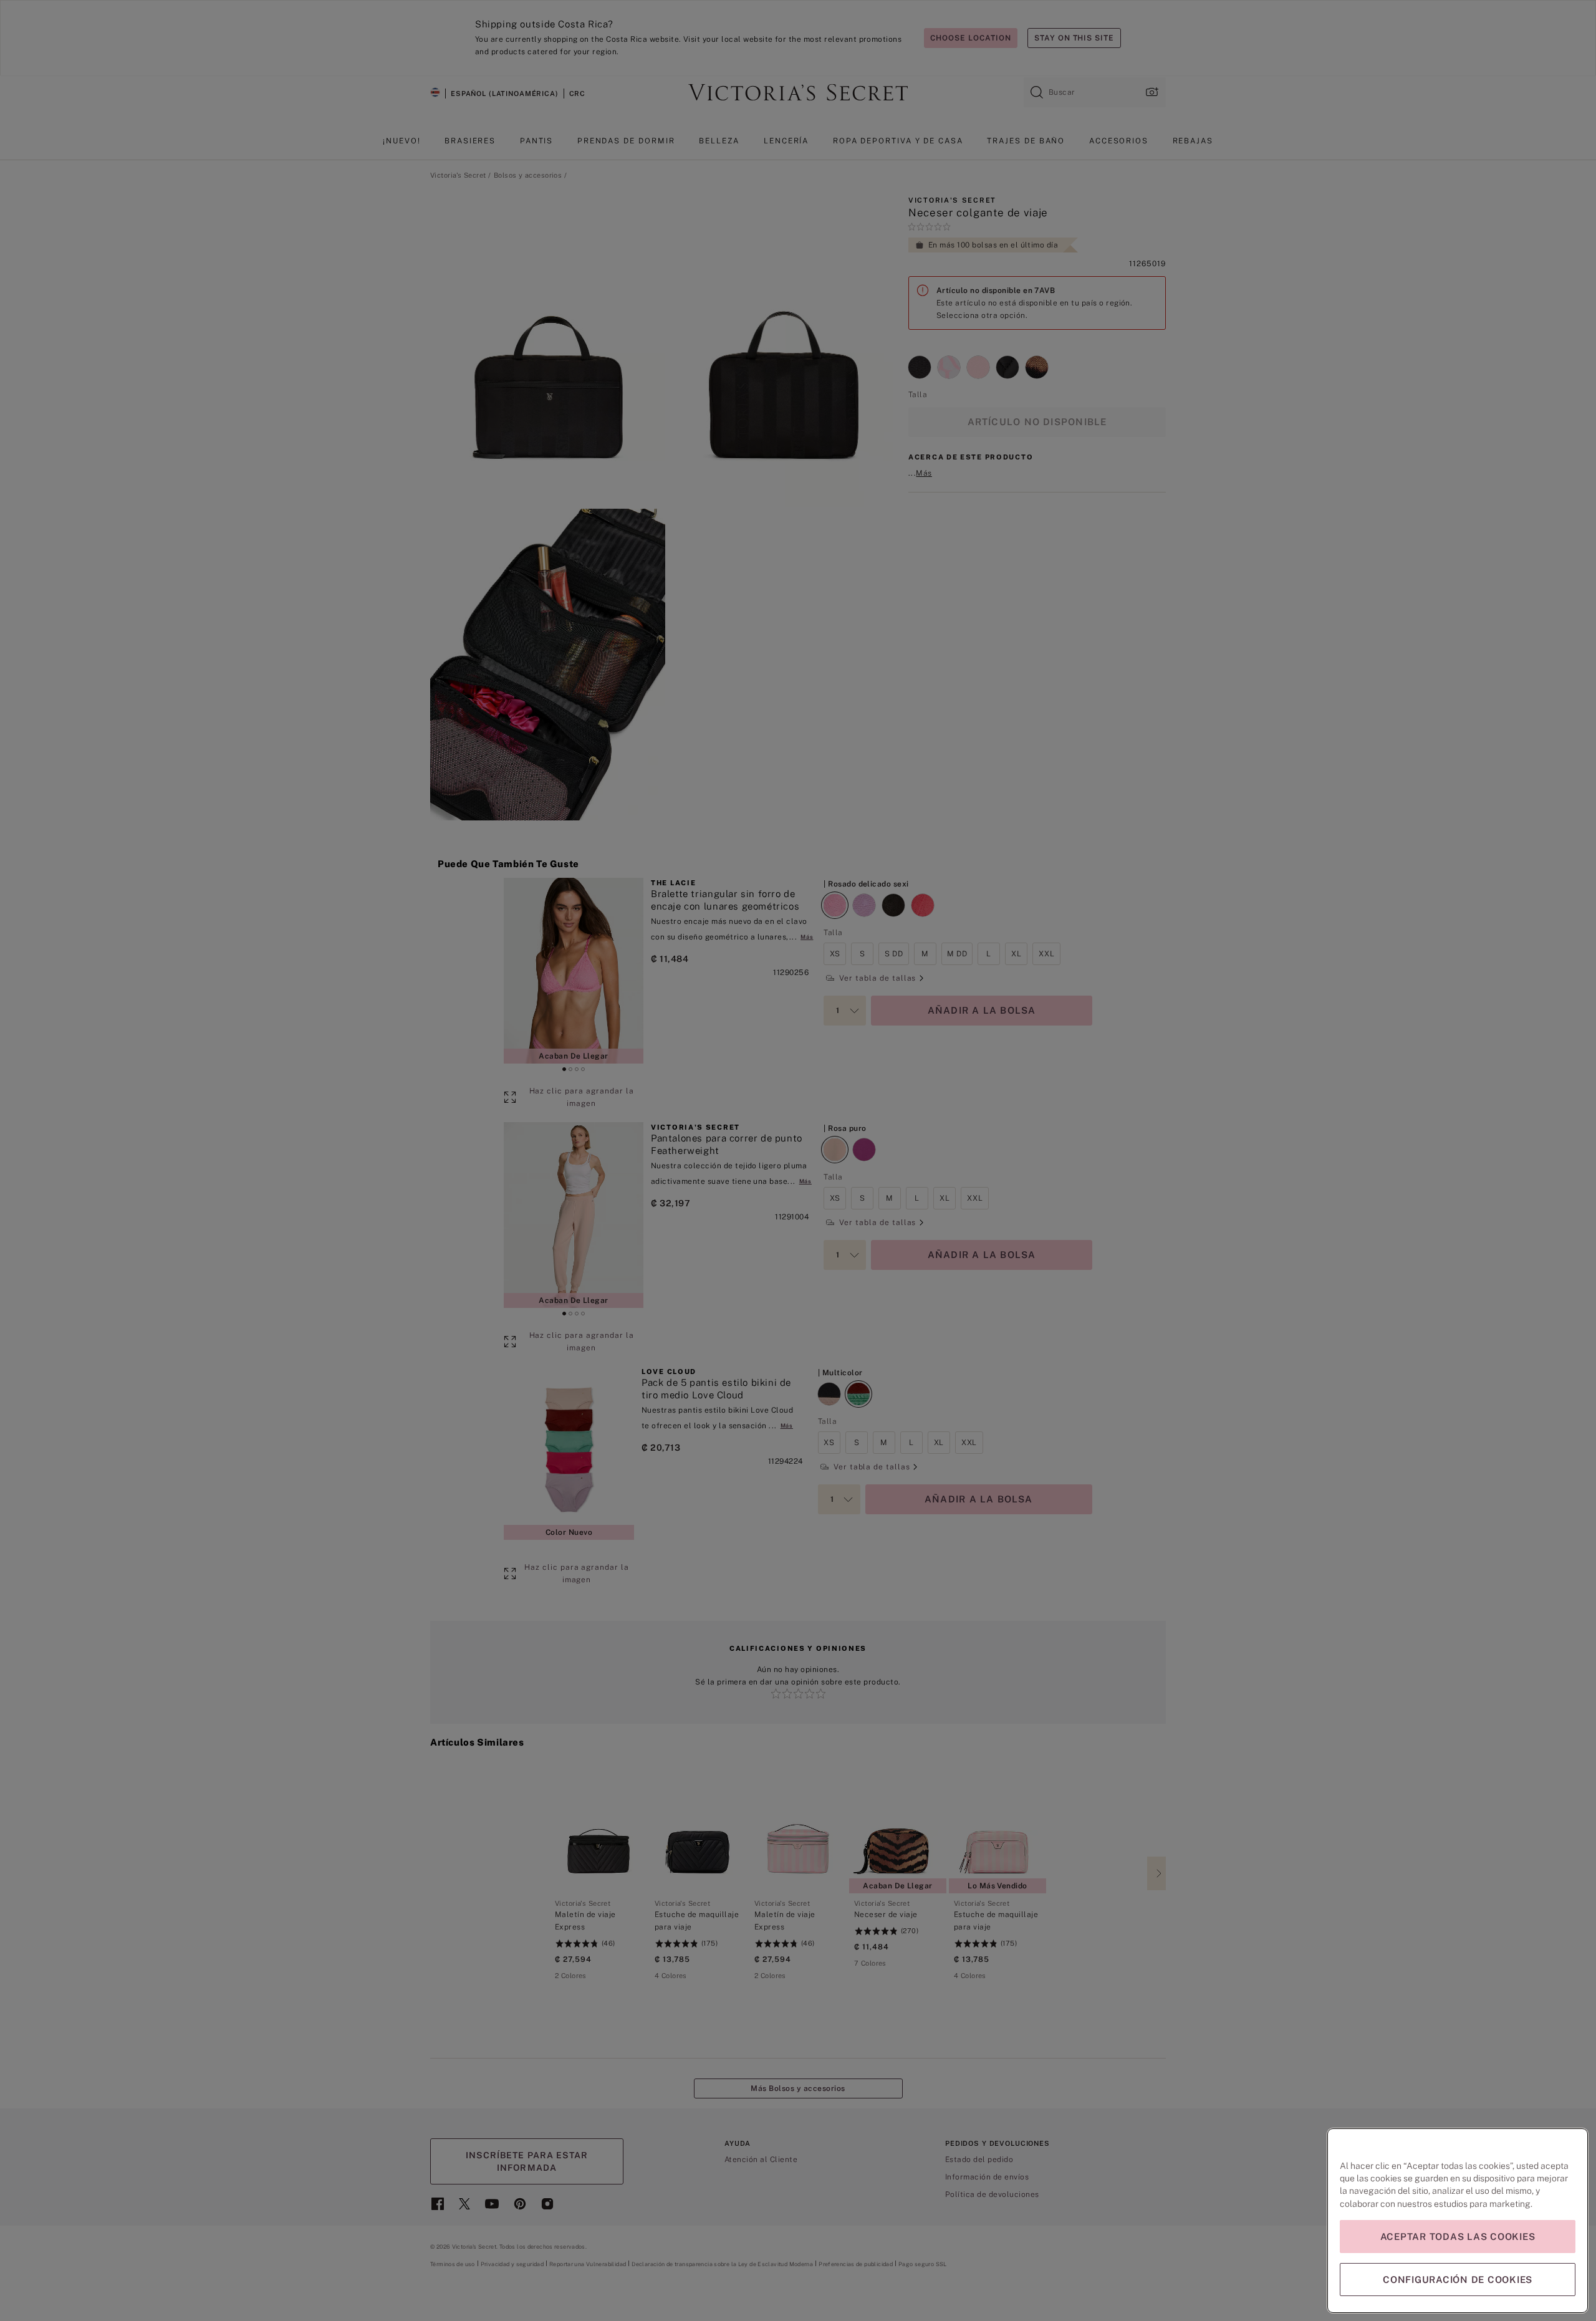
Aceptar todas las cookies (1458, 2237)
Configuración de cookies (1458, 2280)
